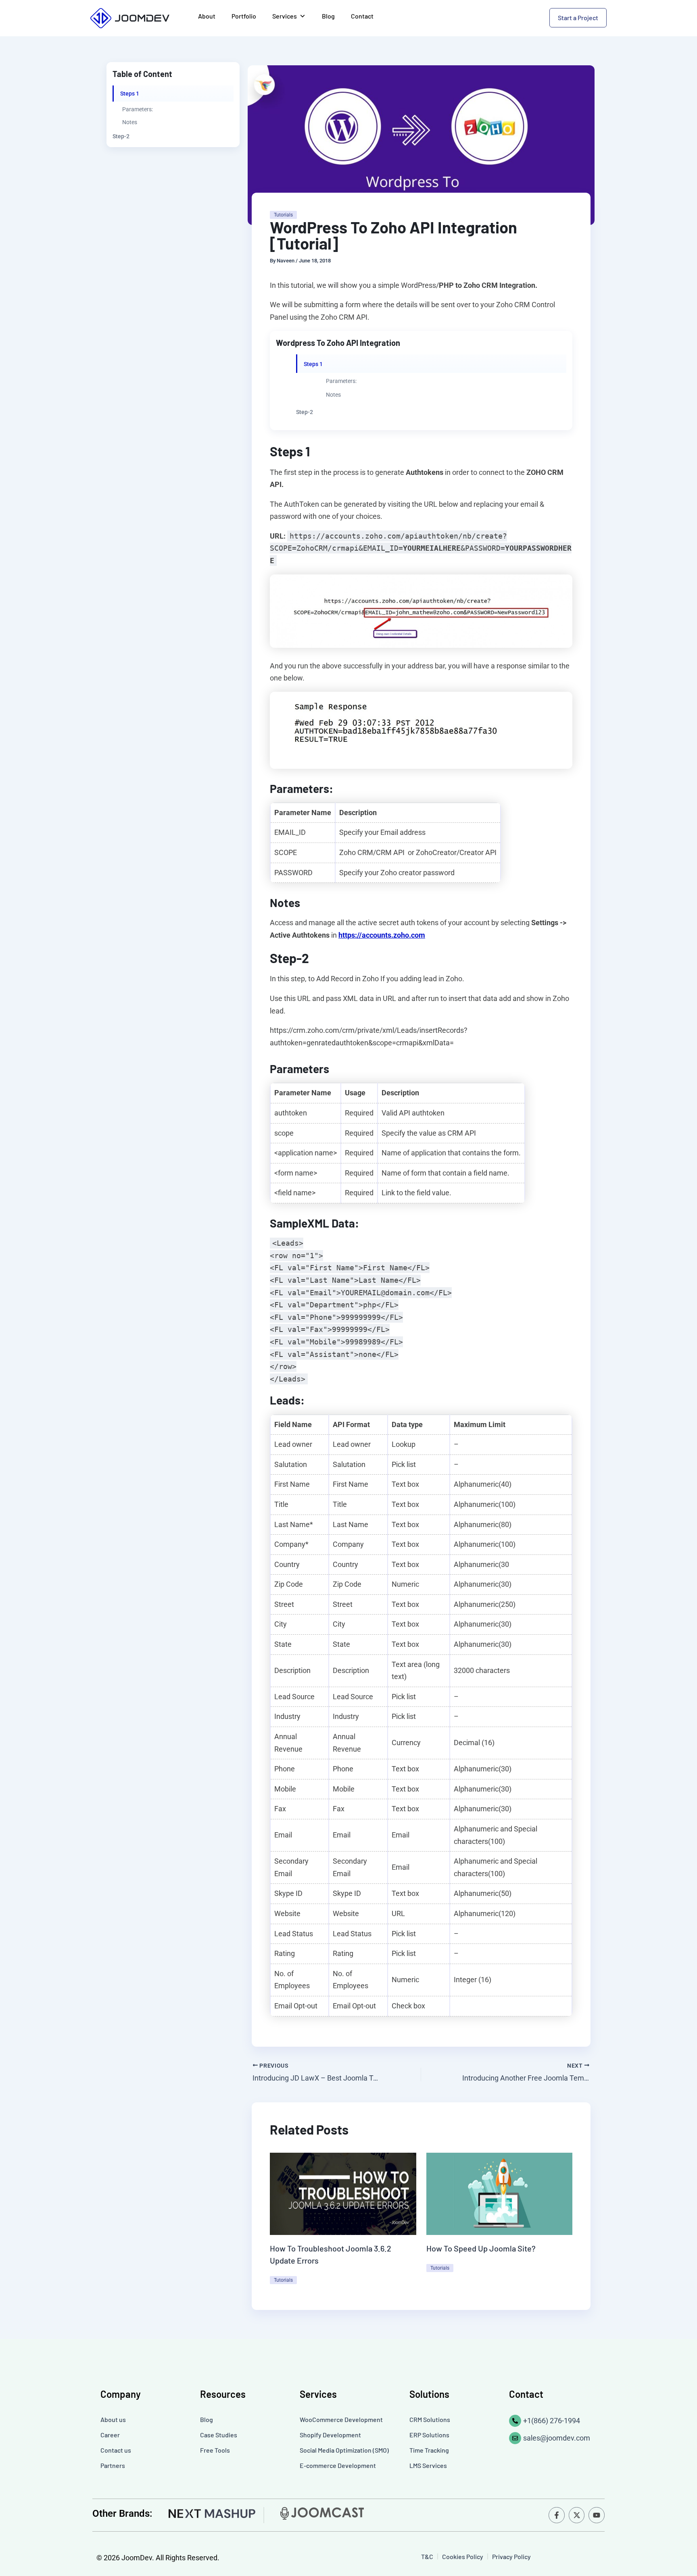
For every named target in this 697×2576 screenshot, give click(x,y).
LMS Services (428, 2465)
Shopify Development (330, 2435)
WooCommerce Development (341, 2419)
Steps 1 (130, 94)
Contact (362, 16)
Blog (328, 16)
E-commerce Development (338, 2465)
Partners (113, 2465)
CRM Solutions (430, 2419)
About (207, 16)
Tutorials (283, 215)
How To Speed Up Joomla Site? (481, 2248)
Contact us (116, 2450)
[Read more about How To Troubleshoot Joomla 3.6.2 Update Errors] (343, 2193)
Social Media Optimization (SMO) (344, 2450)
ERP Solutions (429, 2435)
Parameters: (138, 109)
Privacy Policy (511, 2556)
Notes (130, 122)
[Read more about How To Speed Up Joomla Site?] (500, 2193)
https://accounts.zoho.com (382, 935)
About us (113, 2419)
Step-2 (121, 136)
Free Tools (215, 2450)
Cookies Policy (463, 2556)
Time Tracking (429, 2450)
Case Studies (219, 2435)
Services (285, 16)
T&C (427, 2556)
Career (110, 2435)
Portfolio (244, 16)
